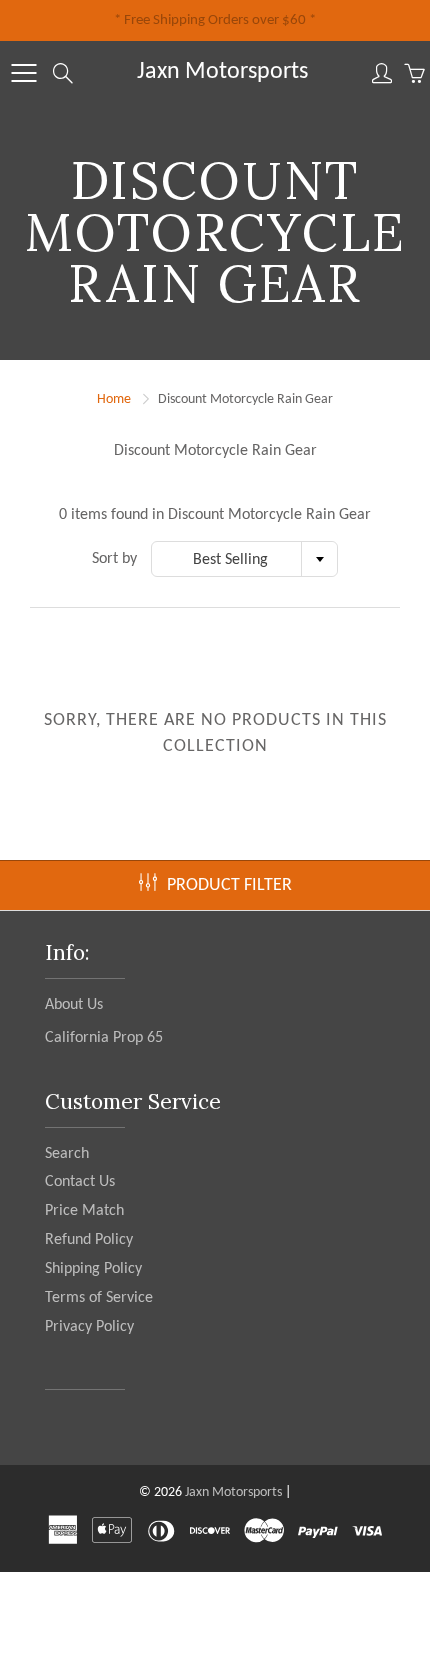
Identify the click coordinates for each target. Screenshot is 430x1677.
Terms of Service (99, 1298)
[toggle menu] (23, 73)
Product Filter (229, 885)
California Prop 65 (104, 1038)
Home (114, 399)
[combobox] (244, 559)
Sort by (114, 559)
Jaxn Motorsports (222, 72)
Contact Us (80, 1182)
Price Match (84, 1211)
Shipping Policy (93, 1269)
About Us (74, 1005)
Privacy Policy (89, 1327)
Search (67, 1154)
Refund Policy (89, 1240)
